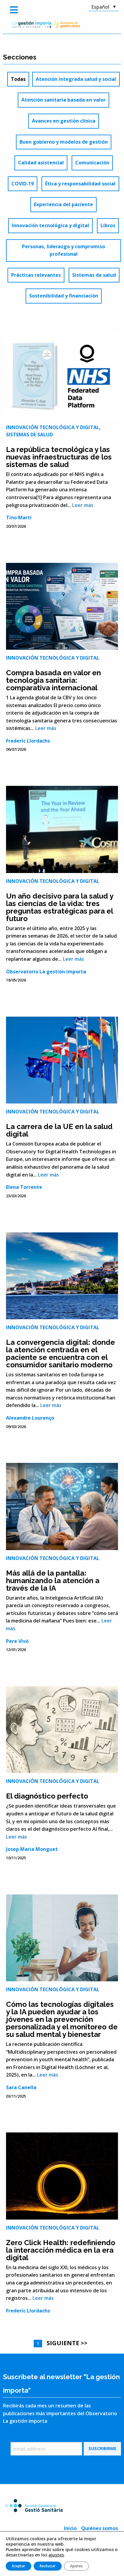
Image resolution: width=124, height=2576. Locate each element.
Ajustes (76, 2566)
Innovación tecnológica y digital (50, 225)
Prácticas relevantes (36, 275)
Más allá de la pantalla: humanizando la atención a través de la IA (53, 1581)
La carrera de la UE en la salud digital (59, 1130)
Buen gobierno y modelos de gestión (64, 142)
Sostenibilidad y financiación (64, 296)
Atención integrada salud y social (76, 79)
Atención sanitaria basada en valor (64, 100)
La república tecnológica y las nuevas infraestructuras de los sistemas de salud (59, 457)
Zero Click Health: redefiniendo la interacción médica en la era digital (61, 2250)
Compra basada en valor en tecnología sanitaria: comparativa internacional (53, 680)
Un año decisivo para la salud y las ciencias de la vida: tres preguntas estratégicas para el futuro (60, 907)
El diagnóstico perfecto (47, 1796)
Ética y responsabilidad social (80, 184)
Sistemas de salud (94, 275)
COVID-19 (23, 184)
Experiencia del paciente (64, 204)
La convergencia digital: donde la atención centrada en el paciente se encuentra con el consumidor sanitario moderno (60, 1354)
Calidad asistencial (41, 163)
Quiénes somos (100, 2528)
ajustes (56, 2555)
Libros (108, 225)
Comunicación (92, 163)
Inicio (70, 2528)
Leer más (83, 505)
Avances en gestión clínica (64, 121)
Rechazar (48, 2566)
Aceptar (19, 2566)
